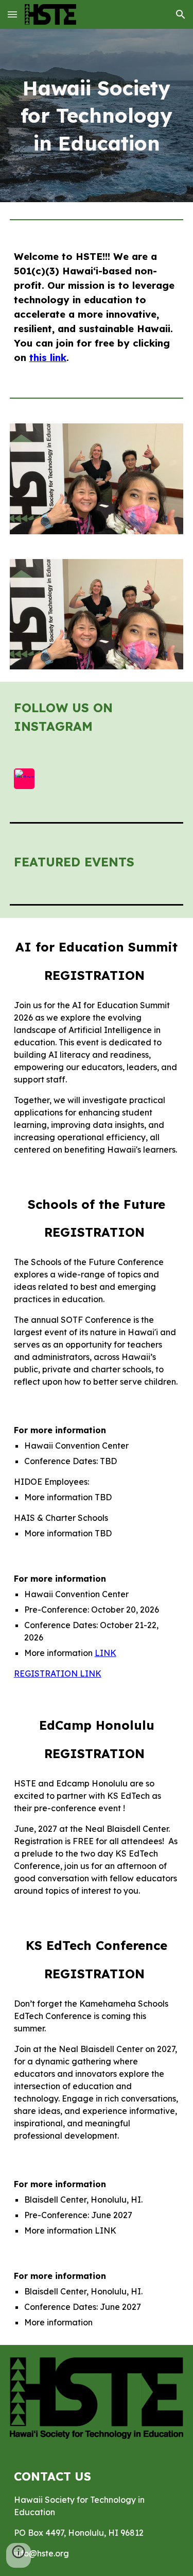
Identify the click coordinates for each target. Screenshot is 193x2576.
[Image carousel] (97, 479)
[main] (97, 116)
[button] (12, 14)
